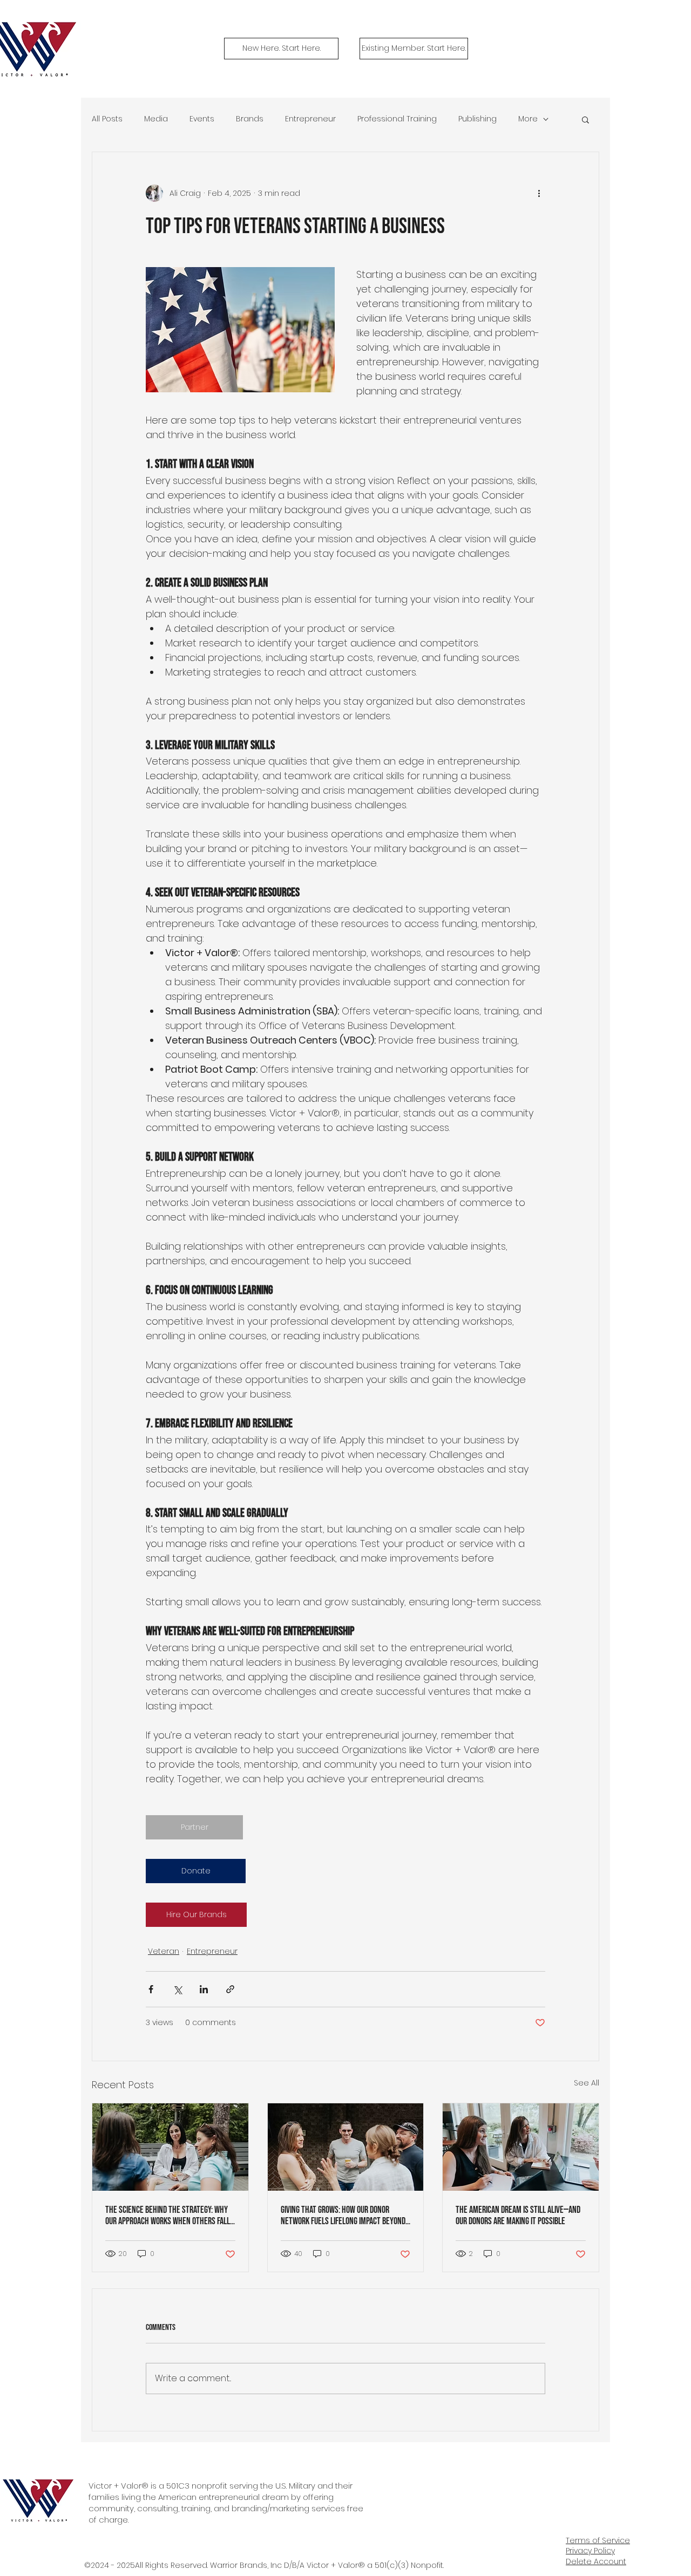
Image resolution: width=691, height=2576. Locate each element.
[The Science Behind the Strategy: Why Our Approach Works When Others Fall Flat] (170, 2147)
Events (202, 119)
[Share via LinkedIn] (204, 1989)
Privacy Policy (590, 2551)
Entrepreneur (310, 119)
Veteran (164, 1951)
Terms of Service (598, 2540)
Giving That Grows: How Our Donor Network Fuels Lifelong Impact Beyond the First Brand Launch (343, 2216)
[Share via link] (230, 1989)
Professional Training (397, 119)
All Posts (107, 119)
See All (587, 2083)
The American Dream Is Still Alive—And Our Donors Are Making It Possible (518, 2216)
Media (156, 119)
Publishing (477, 119)
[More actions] (539, 193)
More (528, 119)
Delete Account (596, 2561)
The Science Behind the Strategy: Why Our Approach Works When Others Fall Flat (168, 2216)
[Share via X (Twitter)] (177, 1989)
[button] (585, 119)
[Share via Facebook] (151, 1989)
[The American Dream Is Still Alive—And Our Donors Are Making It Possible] (521, 2147)
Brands (250, 119)
